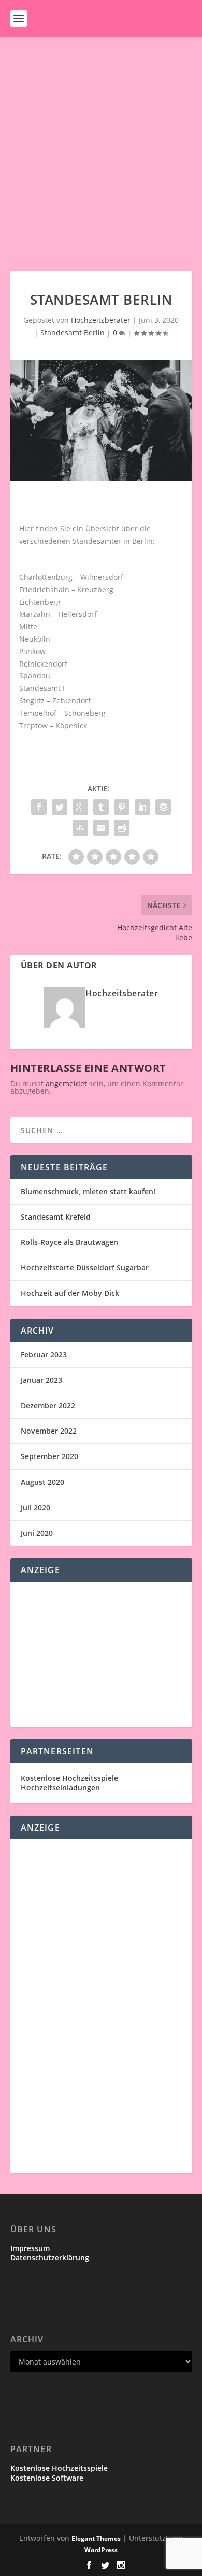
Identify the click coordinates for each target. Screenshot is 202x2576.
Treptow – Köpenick (53, 725)
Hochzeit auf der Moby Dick (70, 1293)
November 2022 (49, 1431)
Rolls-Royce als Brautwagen (69, 1242)
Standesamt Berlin (73, 332)
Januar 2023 (41, 1380)
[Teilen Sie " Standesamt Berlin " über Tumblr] (101, 807)
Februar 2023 (44, 1355)
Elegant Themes (96, 2538)
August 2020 (42, 1482)
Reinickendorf (43, 664)
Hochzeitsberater (101, 320)
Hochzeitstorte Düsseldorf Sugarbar (85, 1268)
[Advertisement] (101, 144)
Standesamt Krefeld (56, 1217)
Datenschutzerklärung (50, 2257)
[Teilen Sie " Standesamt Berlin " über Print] (122, 828)
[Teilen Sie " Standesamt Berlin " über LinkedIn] (142, 807)
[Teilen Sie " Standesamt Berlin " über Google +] (80, 807)
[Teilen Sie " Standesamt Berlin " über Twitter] (60, 807)
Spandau (35, 676)
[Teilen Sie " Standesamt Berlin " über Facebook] (39, 807)
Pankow (32, 651)
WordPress (101, 2550)
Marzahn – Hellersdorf (58, 614)
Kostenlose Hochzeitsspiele (69, 1778)
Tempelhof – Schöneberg (62, 713)
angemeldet (66, 1084)
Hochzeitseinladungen (60, 1787)
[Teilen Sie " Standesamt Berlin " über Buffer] (163, 807)
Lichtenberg (40, 602)
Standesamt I (42, 688)
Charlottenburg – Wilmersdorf (71, 577)
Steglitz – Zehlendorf (55, 700)
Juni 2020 (37, 1533)
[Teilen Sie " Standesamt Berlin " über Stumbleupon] (80, 828)
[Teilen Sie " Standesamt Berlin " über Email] (101, 828)
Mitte (28, 626)
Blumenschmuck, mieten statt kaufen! (88, 1191)
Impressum (30, 2248)
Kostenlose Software (47, 2478)
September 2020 (49, 1456)
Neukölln (35, 639)
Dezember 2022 (48, 1405)
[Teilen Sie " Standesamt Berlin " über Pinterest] (122, 807)
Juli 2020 (35, 1508)
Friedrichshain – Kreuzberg (66, 590)
